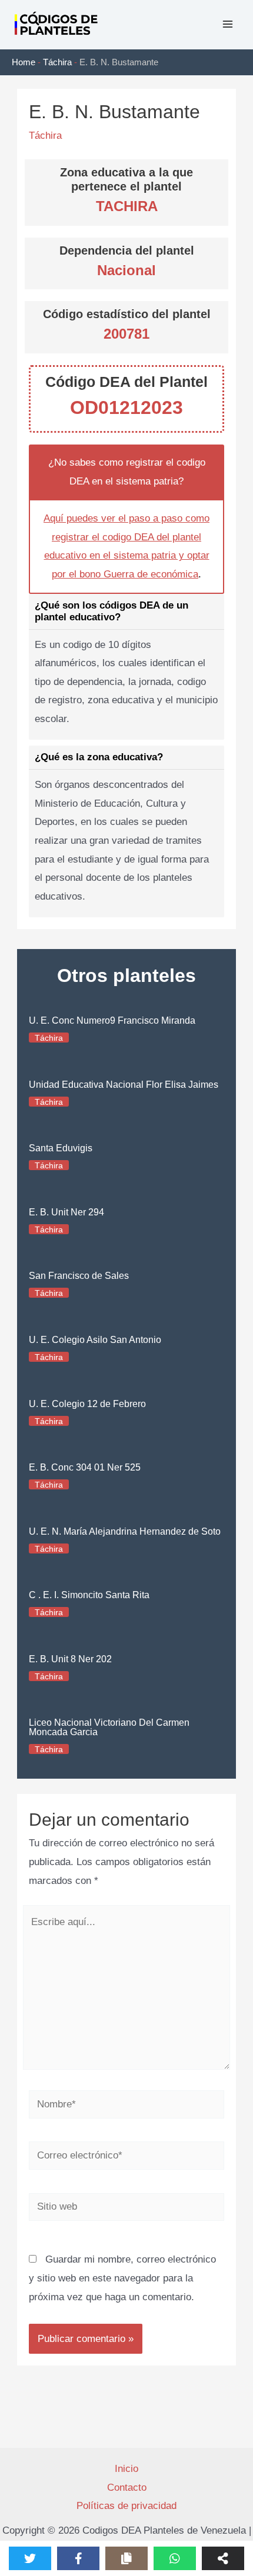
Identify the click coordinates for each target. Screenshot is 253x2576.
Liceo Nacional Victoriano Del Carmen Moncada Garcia (109, 1727)
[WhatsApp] (175, 2558)
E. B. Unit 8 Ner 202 (70, 1659)
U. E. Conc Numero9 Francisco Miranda (112, 1020)
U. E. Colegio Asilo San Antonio (95, 1340)
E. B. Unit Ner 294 (66, 1212)
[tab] (126, 667)
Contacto (127, 2488)
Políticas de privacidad (126, 2506)
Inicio (126, 2469)
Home (24, 62)
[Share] (223, 2558)
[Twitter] (30, 2558)
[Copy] (126, 2558)
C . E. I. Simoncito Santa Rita (89, 1595)
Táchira (57, 62)
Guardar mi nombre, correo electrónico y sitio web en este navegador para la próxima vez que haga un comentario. (122, 2278)
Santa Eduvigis (61, 1148)
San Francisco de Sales (79, 1276)
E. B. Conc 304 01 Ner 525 (85, 1467)
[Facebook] (78, 2558)
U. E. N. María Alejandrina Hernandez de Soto (125, 1531)
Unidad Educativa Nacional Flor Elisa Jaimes (124, 1085)
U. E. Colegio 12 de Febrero (87, 1404)
